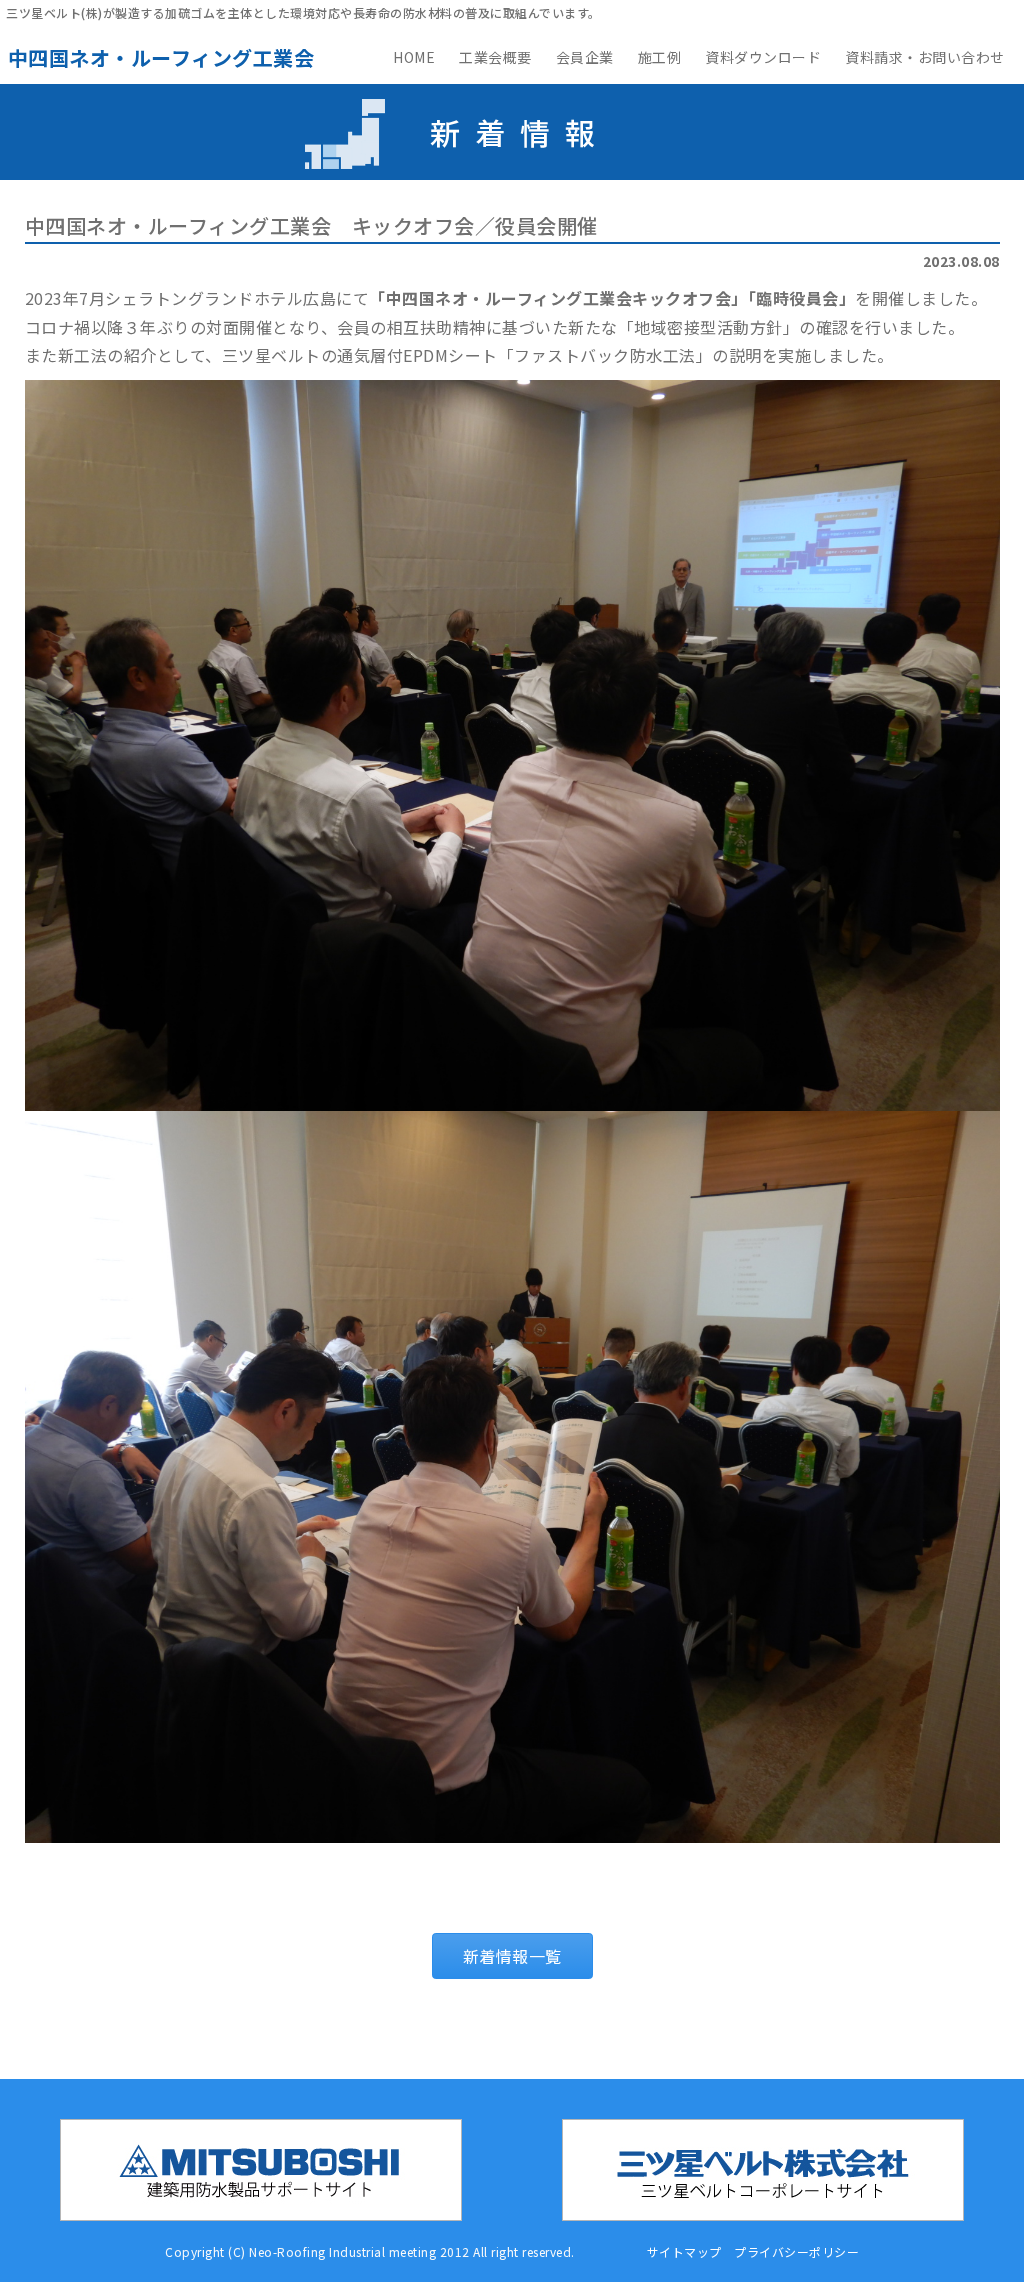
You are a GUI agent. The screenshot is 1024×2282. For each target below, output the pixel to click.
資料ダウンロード (763, 57)
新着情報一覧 (512, 1956)
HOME (414, 57)
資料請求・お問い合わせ (925, 57)
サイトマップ (684, 2251)
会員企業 (585, 57)
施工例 (660, 57)
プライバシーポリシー (796, 2251)
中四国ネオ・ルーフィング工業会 (161, 57)
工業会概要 (495, 57)
